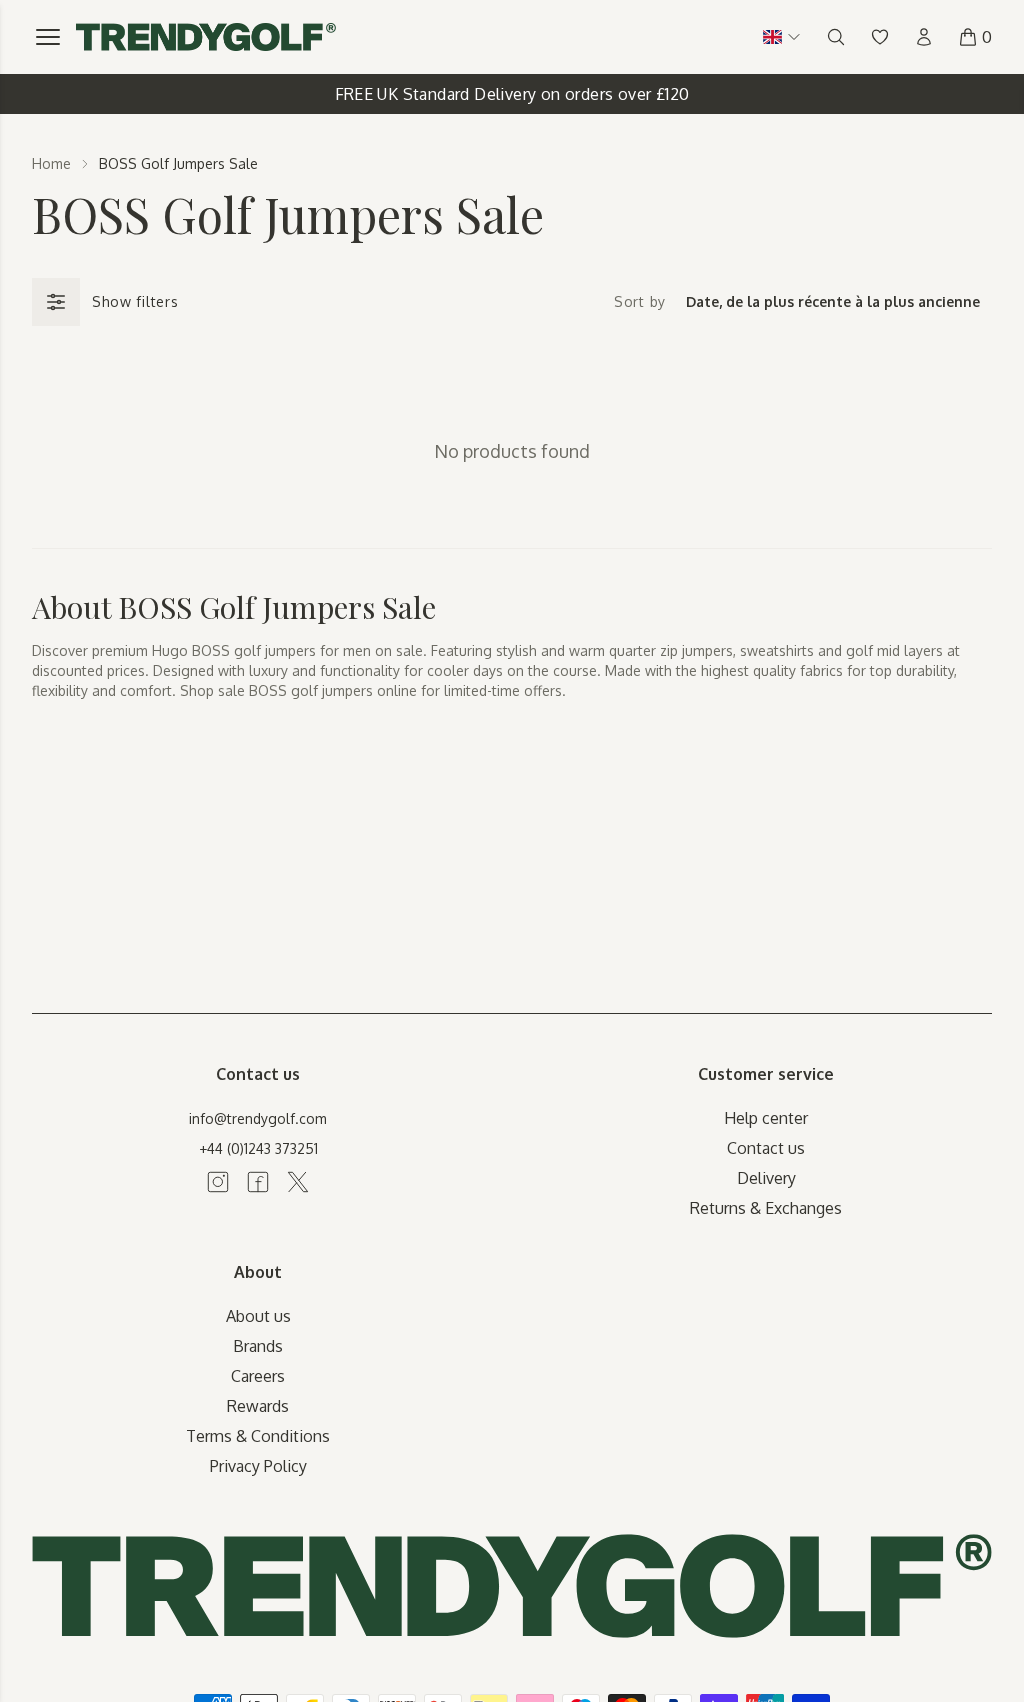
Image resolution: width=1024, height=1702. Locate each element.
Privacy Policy (258, 1466)
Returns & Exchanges (766, 1208)
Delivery (766, 1178)
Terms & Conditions (258, 1436)
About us (258, 1316)
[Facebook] (258, 1182)
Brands (258, 1346)
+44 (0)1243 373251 (258, 1148)
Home (51, 163)
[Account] (924, 37)
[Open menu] (48, 37)
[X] (298, 1182)
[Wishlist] (880, 37)
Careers (258, 1376)
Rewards (258, 1406)
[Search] (836, 37)
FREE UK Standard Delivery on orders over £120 (512, 94)
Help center (766, 1118)
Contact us (766, 1148)
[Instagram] (218, 1182)
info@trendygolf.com (258, 1118)
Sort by (640, 301)
